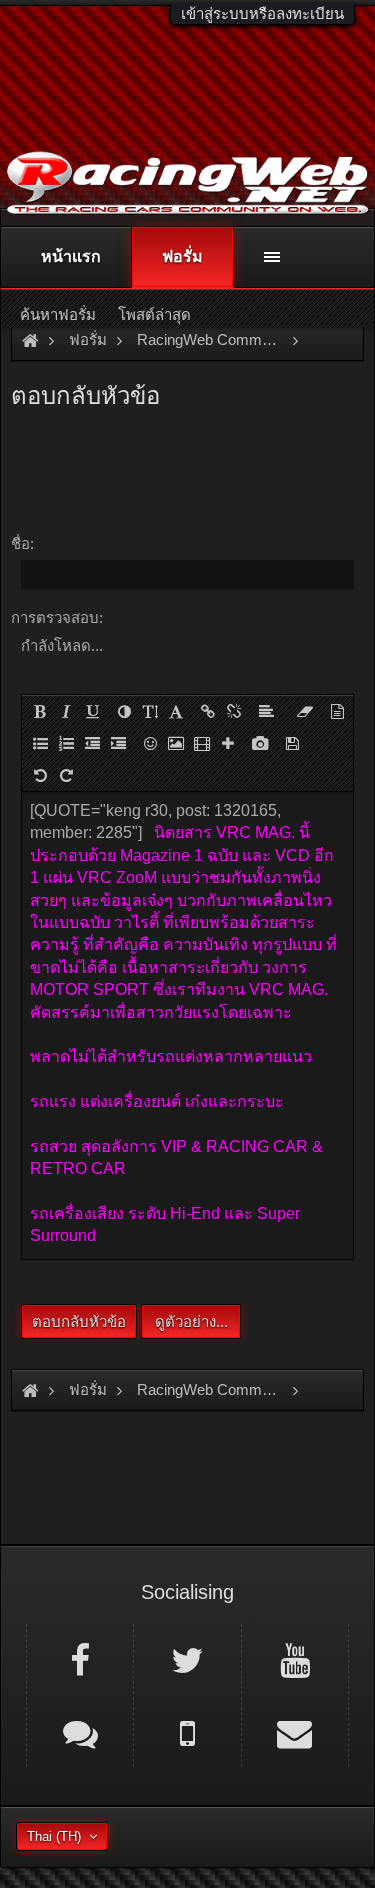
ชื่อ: (22, 543)
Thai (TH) (54, 1836)
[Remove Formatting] (305, 711)
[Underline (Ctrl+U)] (92, 711)
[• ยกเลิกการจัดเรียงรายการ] (40, 743)
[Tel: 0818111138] (187, 1732)
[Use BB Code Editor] (337, 711)
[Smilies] (150, 743)
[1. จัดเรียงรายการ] (66, 743)
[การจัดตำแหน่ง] (266, 711)
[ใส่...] (228, 743)
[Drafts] (292, 743)
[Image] (176, 743)
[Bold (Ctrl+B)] (40, 711)
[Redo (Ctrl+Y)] (66, 775)
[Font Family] (176, 711)
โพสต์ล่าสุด (154, 314)
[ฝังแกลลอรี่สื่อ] (260, 743)
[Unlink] (234, 711)
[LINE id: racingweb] (80, 1732)
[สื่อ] (202, 743)
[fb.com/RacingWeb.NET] (80, 1659)
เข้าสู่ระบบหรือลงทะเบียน (262, 13)
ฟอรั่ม (182, 256)
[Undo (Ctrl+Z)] (40, 775)
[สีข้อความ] (124, 711)
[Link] (208, 711)
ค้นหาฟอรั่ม (58, 314)
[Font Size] (150, 711)
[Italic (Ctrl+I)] (66, 711)
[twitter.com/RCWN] (187, 1659)
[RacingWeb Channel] (295, 1659)
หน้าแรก (71, 256)
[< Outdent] (92, 743)
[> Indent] (118, 743)
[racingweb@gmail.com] (295, 1732)
